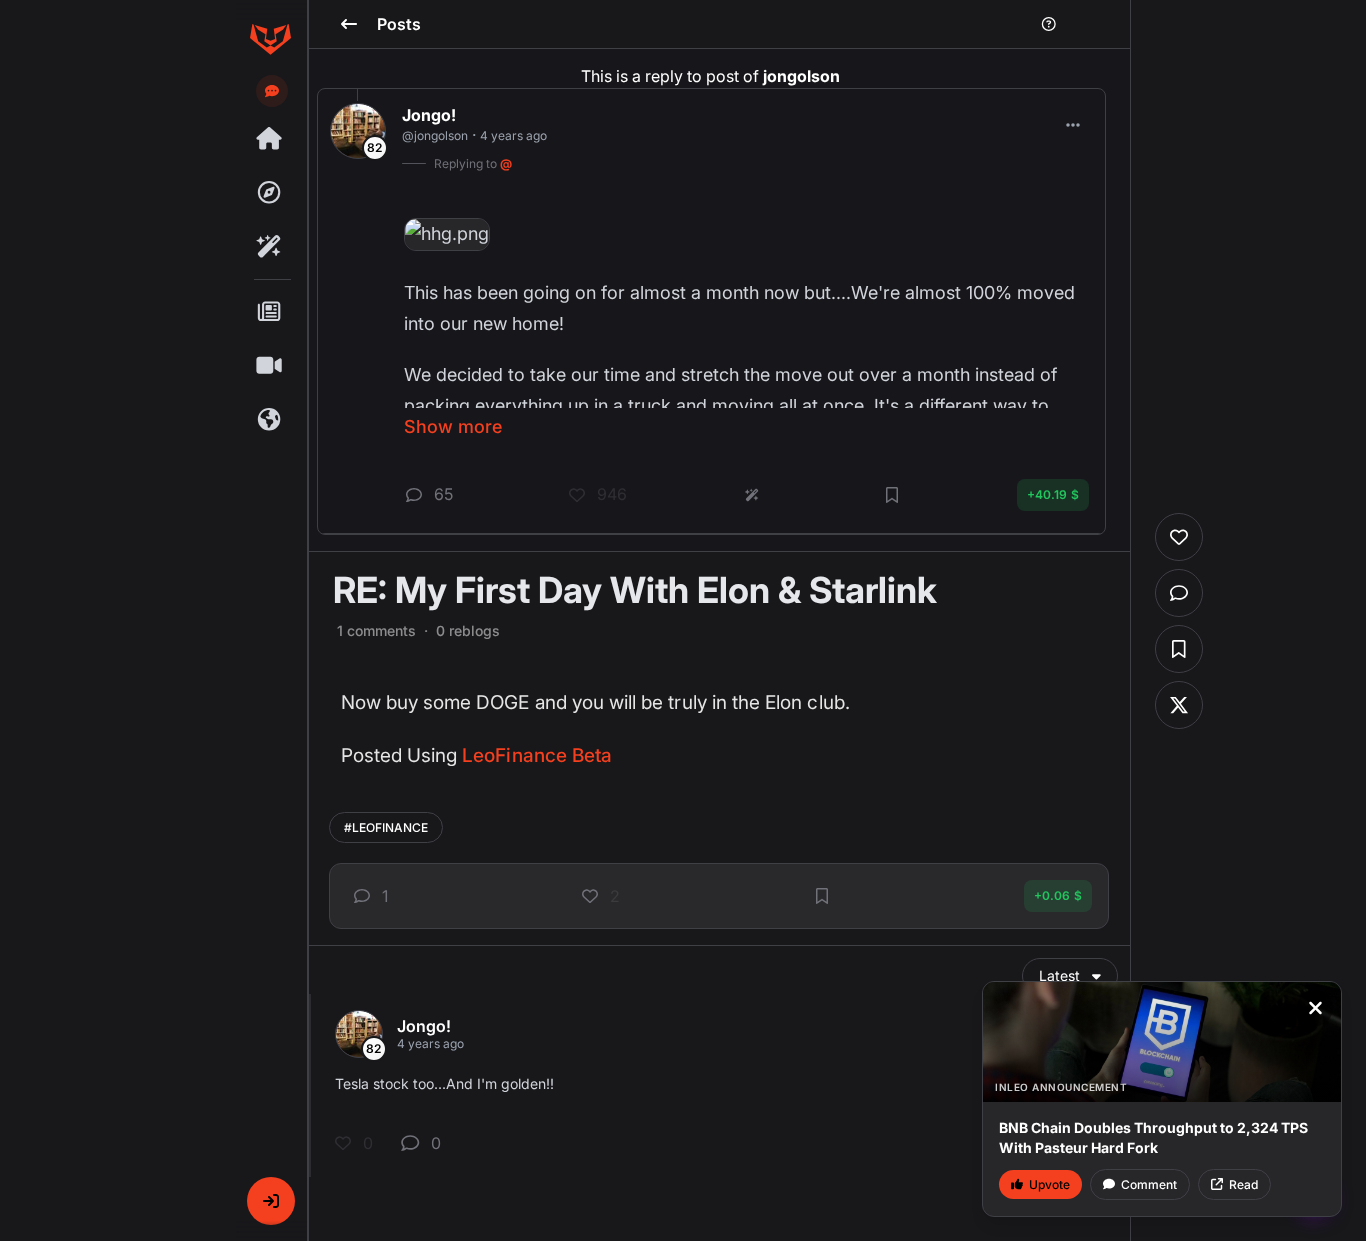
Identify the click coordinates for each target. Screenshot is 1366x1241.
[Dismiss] (1315, 1008)
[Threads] (270, 139)
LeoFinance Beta (537, 755)
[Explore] (270, 193)
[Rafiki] (270, 247)
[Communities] (270, 420)
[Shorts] (270, 366)
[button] (271, 1201)
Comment (1149, 1184)
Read (1243, 1184)
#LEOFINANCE (386, 827)
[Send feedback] (272, 91)
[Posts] (270, 312)
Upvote (1049, 1184)
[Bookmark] (822, 896)
